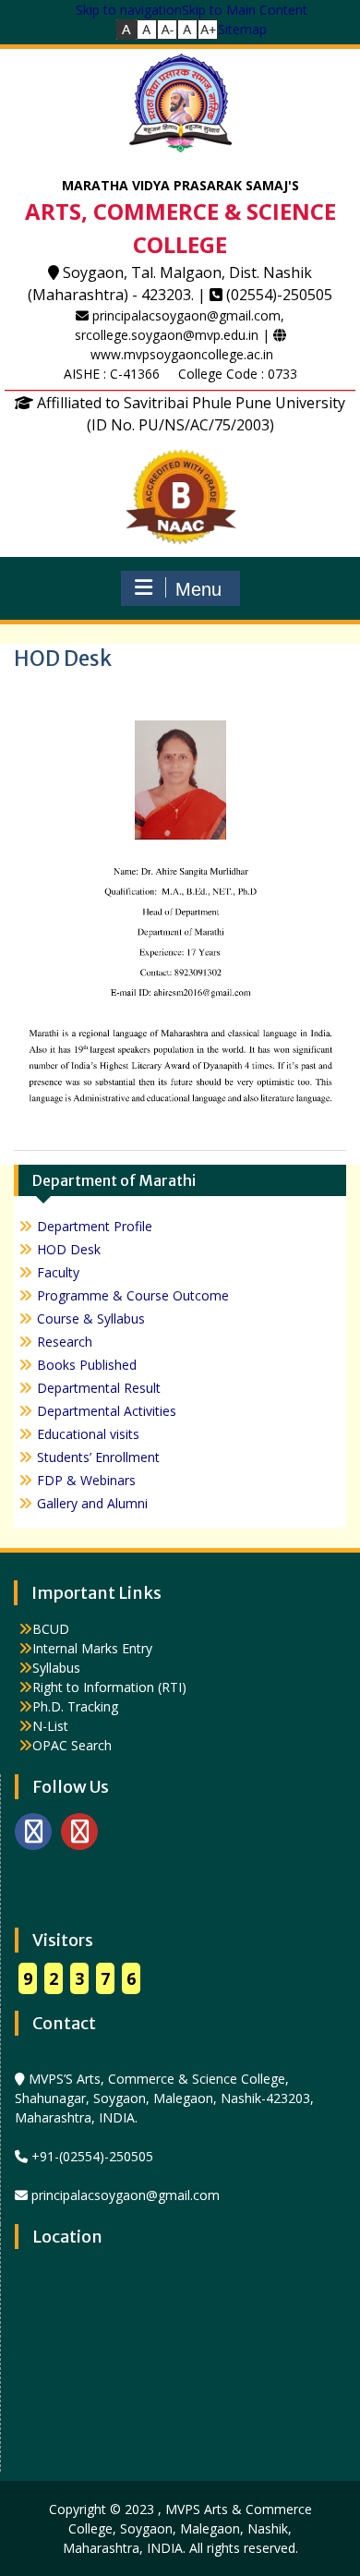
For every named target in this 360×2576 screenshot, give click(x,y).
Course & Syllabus (91, 1318)
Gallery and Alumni (92, 1503)
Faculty (58, 1272)
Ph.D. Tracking (75, 1706)
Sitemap (242, 29)
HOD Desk (69, 1249)
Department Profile (95, 1226)
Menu (198, 589)
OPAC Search (72, 1745)
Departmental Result (99, 1388)
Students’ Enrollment (98, 1457)
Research (65, 1342)
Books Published (87, 1365)
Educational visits (88, 1434)
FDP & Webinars (86, 1480)
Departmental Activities (107, 1411)
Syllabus (56, 1668)
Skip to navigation (129, 10)
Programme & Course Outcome (133, 1295)
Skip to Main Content (245, 10)
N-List (50, 1726)
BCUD (51, 1629)
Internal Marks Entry (92, 1648)
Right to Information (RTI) (109, 1687)
